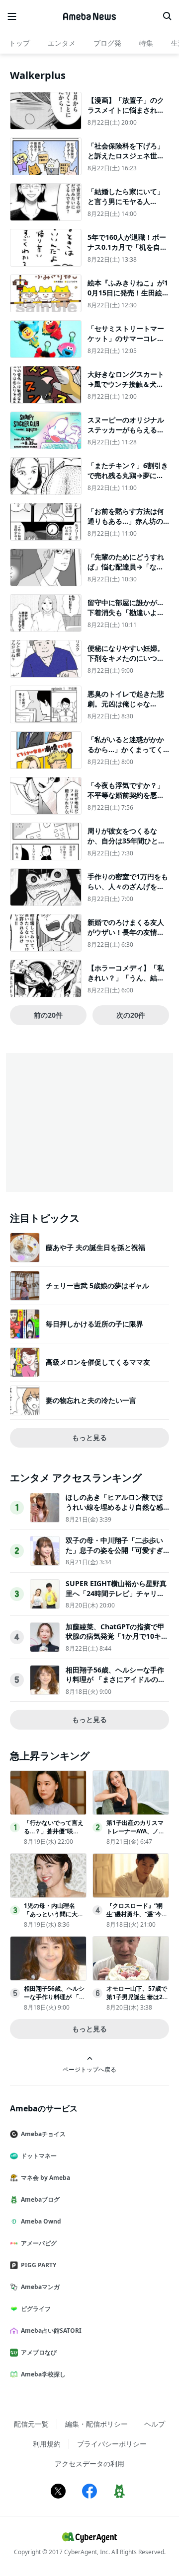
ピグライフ (36, 2309)
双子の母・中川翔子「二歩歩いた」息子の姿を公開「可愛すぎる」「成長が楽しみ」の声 (114, 1550)
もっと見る (89, 1437)
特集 (146, 43)
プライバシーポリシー (112, 2444)
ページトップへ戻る (89, 2069)
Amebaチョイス (43, 2134)
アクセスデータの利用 (89, 2464)
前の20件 (48, 1015)
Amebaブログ (40, 2199)
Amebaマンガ (40, 2287)
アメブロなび (39, 2352)
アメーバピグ (39, 2243)
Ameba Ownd (41, 2221)
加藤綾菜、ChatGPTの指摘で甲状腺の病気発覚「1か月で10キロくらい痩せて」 (117, 1636)
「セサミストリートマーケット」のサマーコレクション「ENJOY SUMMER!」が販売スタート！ (127, 343)
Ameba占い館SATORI (51, 2331)
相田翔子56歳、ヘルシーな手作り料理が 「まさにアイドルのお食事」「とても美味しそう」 (115, 1679)
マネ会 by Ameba (45, 2178)
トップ (19, 43)
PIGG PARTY (39, 2265)
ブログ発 (107, 43)
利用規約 (47, 2444)
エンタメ (62, 43)
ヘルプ (155, 2424)
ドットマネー (39, 2156)
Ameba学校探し (43, 2374)
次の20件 (131, 1015)
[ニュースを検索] (167, 16)
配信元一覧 (31, 2424)
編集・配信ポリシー (96, 2424)
